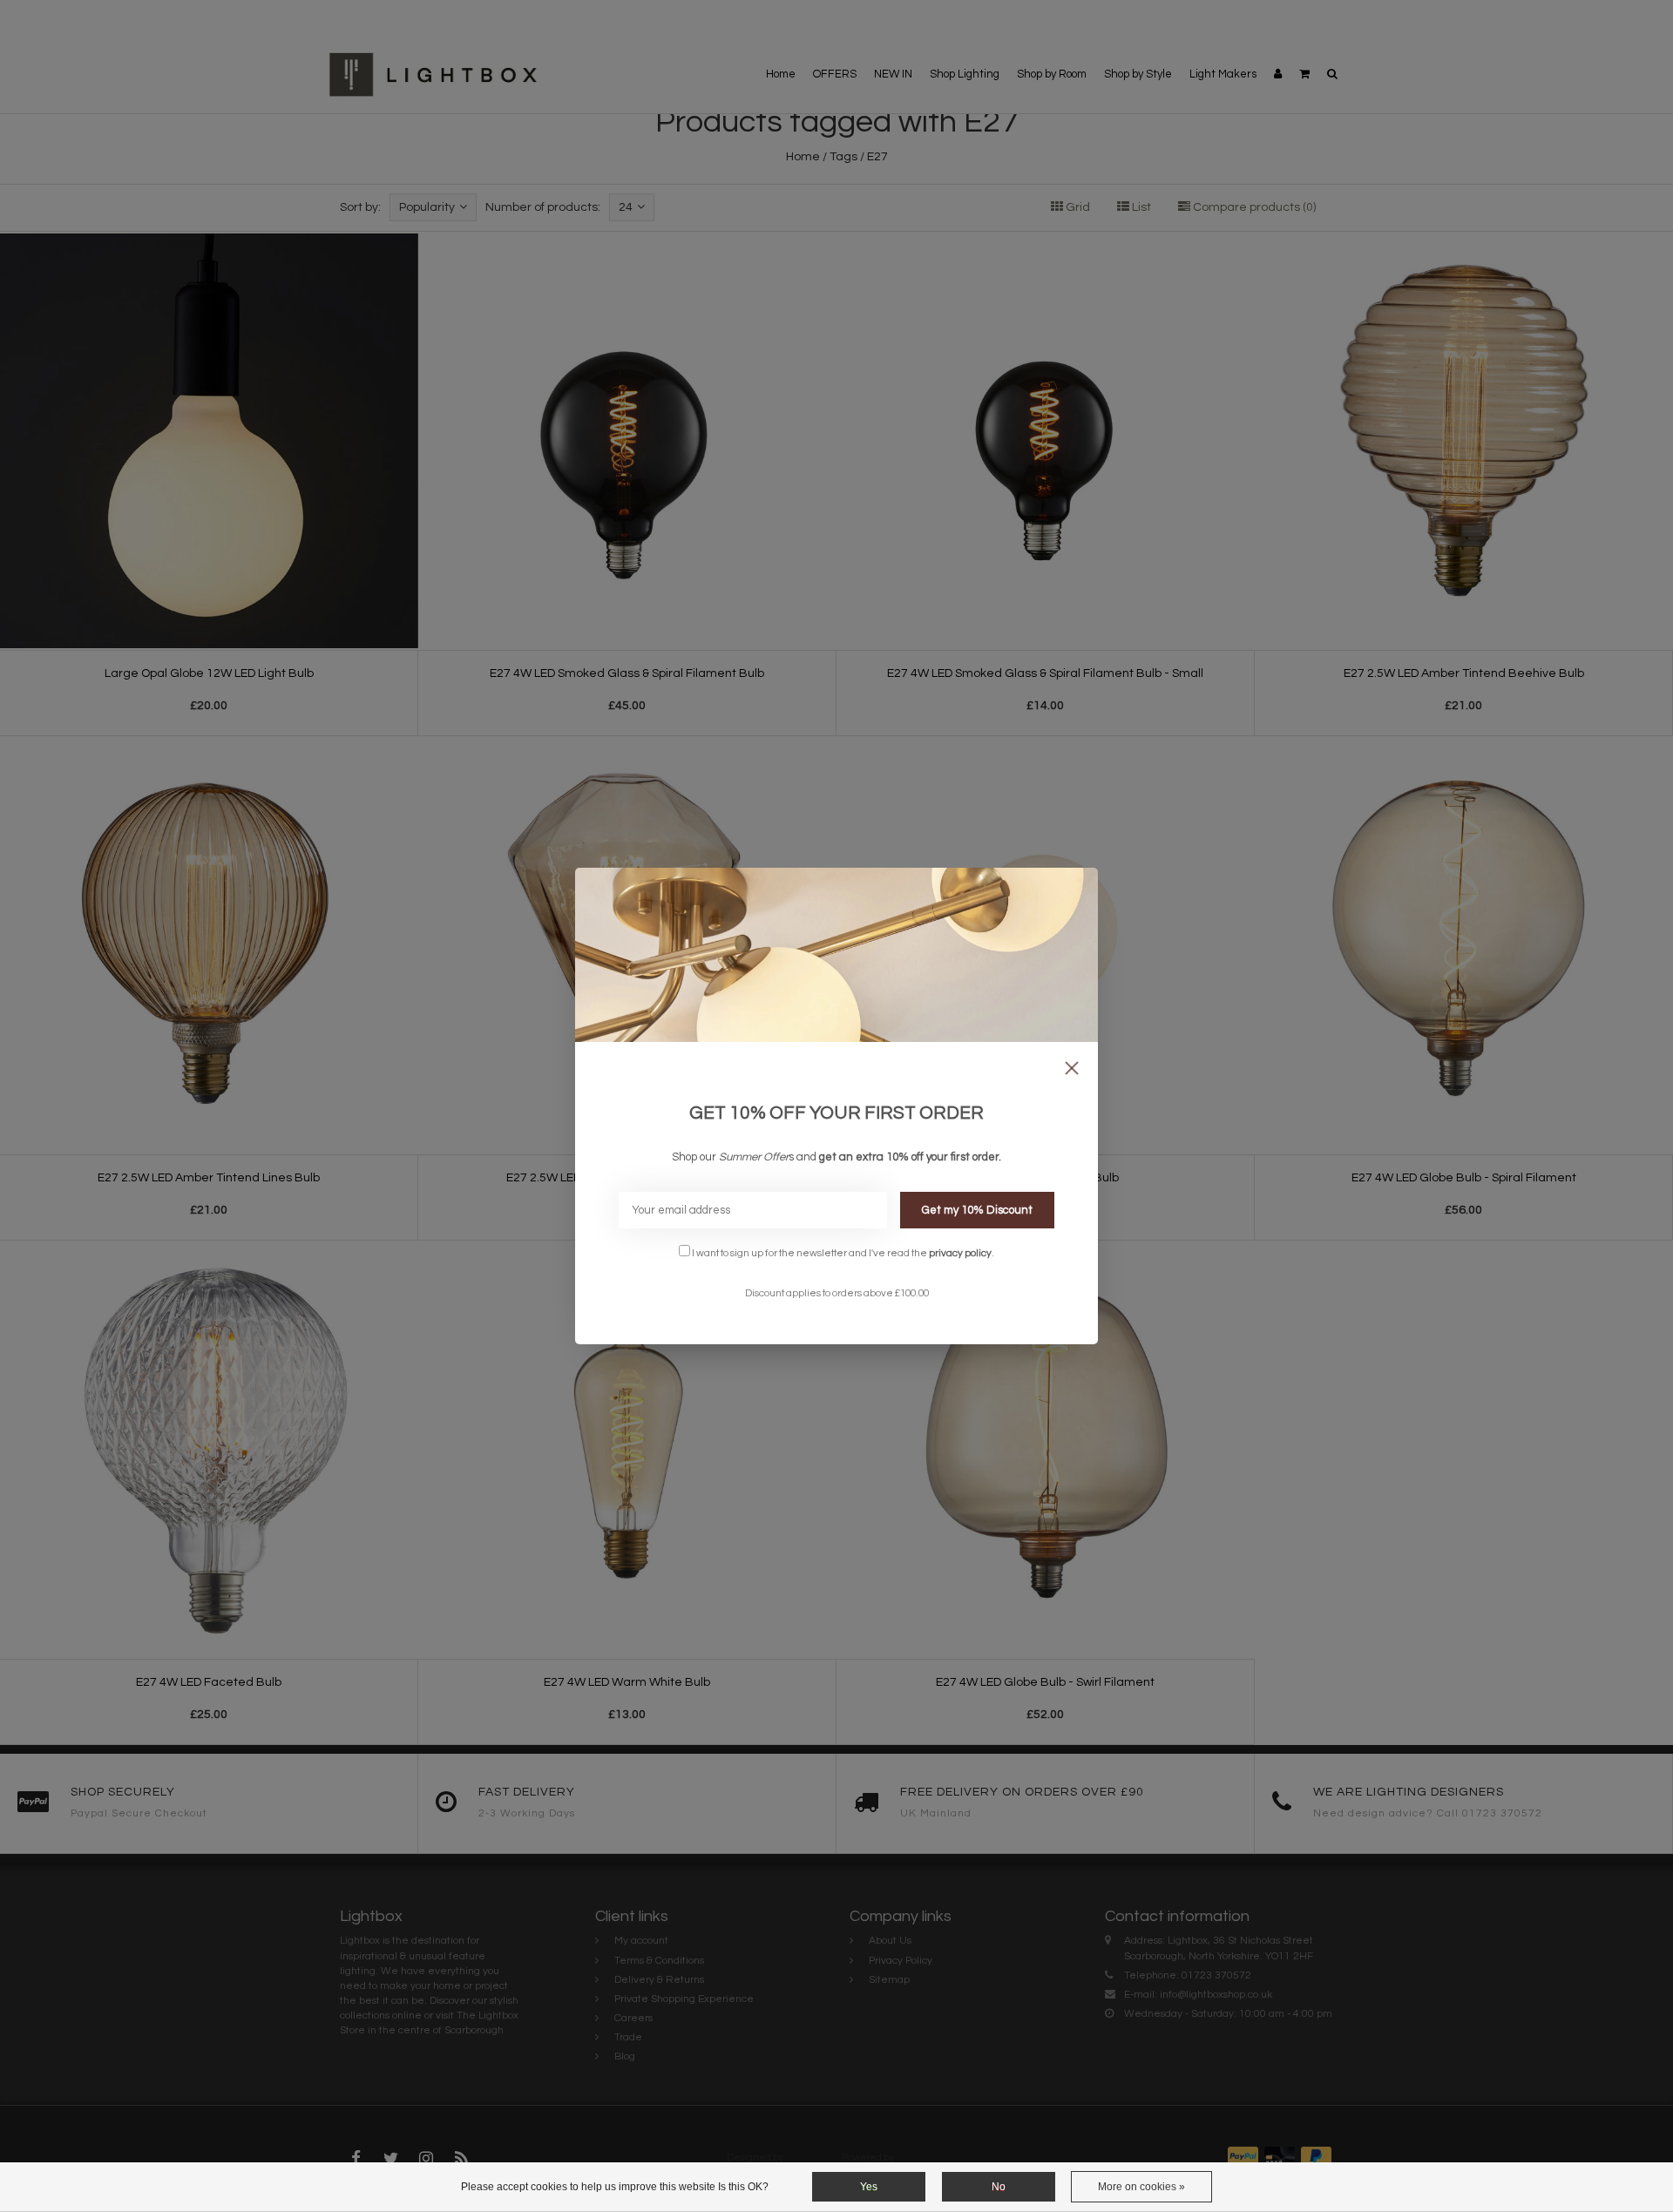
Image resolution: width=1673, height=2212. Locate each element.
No (999, 2187)
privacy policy (960, 1253)
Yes (869, 2187)
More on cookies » (1141, 2187)
